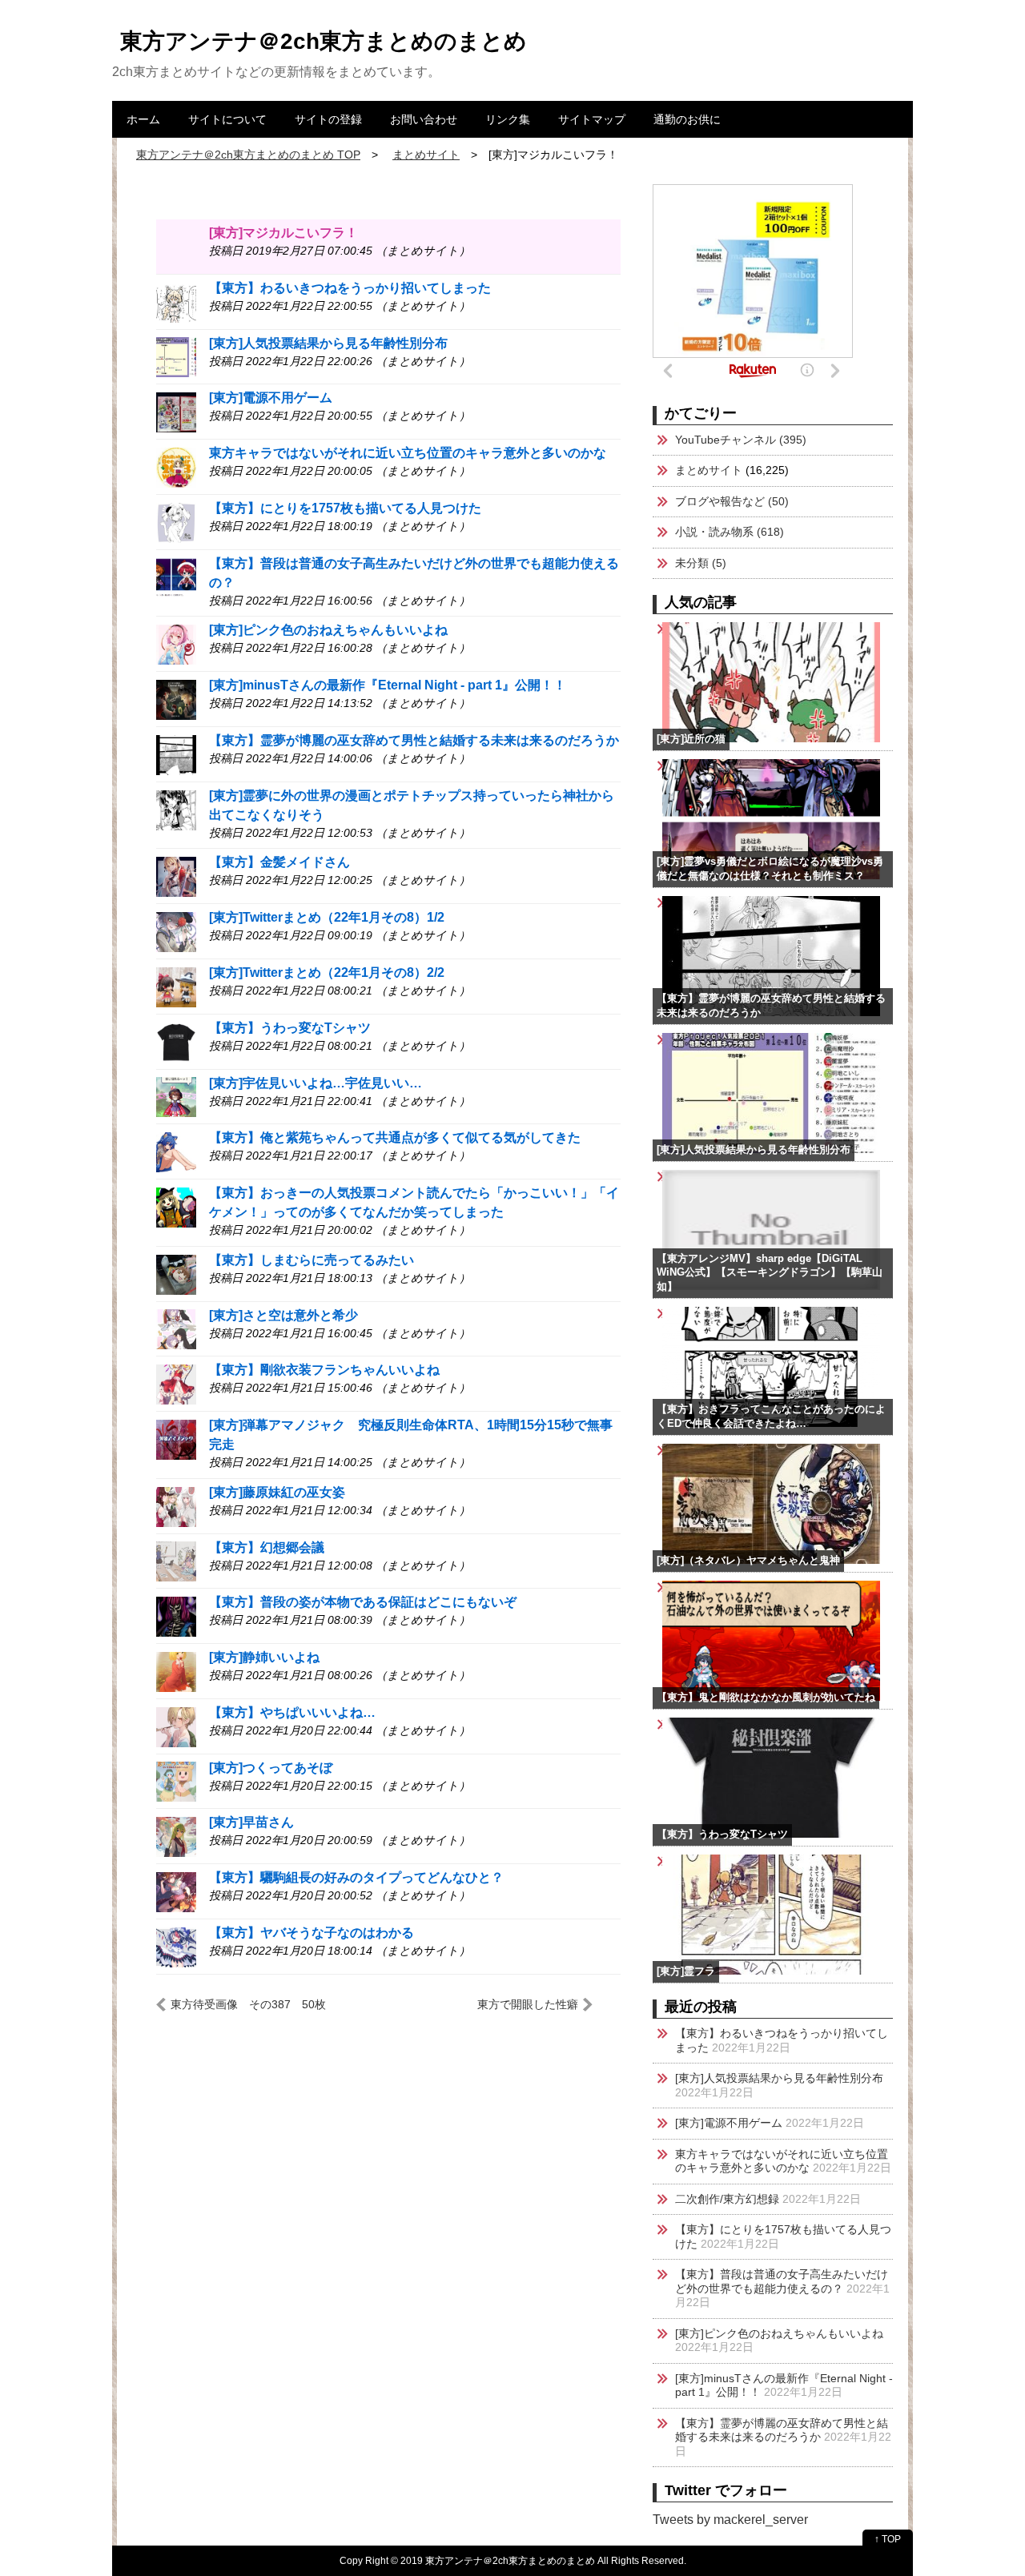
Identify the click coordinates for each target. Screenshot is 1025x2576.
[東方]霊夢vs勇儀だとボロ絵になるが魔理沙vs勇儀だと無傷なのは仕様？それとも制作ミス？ (770, 869)
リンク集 (508, 119)
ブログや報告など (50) (732, 501)
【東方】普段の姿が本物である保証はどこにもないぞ (363, 1602)
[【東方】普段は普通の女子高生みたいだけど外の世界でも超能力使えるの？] (176, 577)
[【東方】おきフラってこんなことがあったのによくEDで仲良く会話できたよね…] (888, 1314)
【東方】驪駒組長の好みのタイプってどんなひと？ (356, 1877)
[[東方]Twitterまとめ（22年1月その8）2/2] (176, 986)
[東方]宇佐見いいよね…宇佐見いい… (316, 1083)
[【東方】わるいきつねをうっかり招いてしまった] (176, 301)
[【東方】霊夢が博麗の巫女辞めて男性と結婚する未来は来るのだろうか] (176, 754)
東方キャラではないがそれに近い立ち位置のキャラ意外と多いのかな (408, 453)
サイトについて (227, 119)
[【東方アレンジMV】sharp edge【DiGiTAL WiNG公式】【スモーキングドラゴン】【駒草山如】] (888, 1177)
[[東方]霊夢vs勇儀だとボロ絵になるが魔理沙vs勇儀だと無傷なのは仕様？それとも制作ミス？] (888, 766)
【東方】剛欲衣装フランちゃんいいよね (324, 1370)
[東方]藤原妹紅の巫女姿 (277, 1492)
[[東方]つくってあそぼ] (176, 1781)
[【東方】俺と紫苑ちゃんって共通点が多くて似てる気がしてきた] (176, 1151)
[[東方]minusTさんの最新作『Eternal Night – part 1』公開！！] (176, 699)
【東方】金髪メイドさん (279, 862)
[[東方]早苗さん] (176, 1837)
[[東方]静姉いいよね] (176, 1671)
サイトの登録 (328, 119)
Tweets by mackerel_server (730, 2520)
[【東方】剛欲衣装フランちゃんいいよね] (176, 1383)
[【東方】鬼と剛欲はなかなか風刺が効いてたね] (888, 1588)
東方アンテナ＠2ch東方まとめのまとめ (324, 41)
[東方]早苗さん (251, 1822)
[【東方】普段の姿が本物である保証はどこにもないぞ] (176, 1616)
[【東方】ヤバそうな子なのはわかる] (176, 1946)
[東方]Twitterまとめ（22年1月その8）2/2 (327, 973)
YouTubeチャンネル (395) (741, 440)
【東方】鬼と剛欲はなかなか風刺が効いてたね (766, 1698)
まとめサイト (709, 470)
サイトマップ (592, 119)
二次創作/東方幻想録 (727, 2199)
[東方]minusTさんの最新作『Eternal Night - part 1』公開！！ (388, 685)
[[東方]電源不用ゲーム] (176, 411)
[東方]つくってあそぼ (271, 1768)
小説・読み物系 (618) (730, 532)
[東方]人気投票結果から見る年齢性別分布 (328, 343)
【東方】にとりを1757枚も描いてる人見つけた (345, 508)
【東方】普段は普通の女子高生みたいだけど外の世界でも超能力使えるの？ (782, 2281)
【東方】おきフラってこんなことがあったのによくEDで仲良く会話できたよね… (771, 1417)
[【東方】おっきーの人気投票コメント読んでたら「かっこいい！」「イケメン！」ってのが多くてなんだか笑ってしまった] (176, 1206)
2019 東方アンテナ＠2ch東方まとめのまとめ (498, 2560)
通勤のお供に (687, 119)
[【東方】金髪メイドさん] (176, 876)
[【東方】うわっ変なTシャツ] (176, 1041)
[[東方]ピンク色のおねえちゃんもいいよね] (176, 643)
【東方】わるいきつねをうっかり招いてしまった (350, 288)
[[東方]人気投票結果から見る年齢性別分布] (176, 357)
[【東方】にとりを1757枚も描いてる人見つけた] (176, 522)
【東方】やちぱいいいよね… (292, 1712)
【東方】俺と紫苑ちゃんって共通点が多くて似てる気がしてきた (395, 1137)
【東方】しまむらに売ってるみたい (312, 1260)
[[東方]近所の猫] (888, 629)
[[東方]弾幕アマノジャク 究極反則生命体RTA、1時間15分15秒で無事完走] (176, 1439)
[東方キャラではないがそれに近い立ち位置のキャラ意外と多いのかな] (176, 466)
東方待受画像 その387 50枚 (248, 2004)
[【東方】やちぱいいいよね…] (176, 1726)
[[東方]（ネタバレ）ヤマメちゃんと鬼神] (888, 1451)
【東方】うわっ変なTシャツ (290, 1028)
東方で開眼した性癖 (528, 2004)
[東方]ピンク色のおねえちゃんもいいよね (328, 630)
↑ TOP (888, 2539)
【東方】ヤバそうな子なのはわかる (312, 1933)
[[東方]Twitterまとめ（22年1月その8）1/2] (176, 931)
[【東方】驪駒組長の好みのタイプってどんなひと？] (176, 1891)
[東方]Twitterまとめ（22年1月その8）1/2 (327, 917)
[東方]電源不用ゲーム (271, 398)
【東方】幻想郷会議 (267, 1547)
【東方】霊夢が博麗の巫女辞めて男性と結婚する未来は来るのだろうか (414, 740)
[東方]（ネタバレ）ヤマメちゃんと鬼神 (748, 1561)
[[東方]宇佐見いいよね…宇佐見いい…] (176, 1097)
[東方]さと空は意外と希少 (283, 1315)
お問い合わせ (424, 119)
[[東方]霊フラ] (888, 1862)
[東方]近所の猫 (691, 739)
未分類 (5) (701, 563)
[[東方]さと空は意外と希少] (176, 1329)
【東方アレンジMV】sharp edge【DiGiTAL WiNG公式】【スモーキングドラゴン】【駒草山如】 (770, 1273)
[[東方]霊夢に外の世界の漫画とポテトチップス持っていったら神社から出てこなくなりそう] (176, 809)
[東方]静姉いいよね (264, 1657)
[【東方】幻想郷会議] (176, 1561)
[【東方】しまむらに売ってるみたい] (176, 1274)
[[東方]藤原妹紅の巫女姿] (176, 1506)
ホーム (143, 119)
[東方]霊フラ (686, 1971)
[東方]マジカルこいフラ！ (283, 233)
